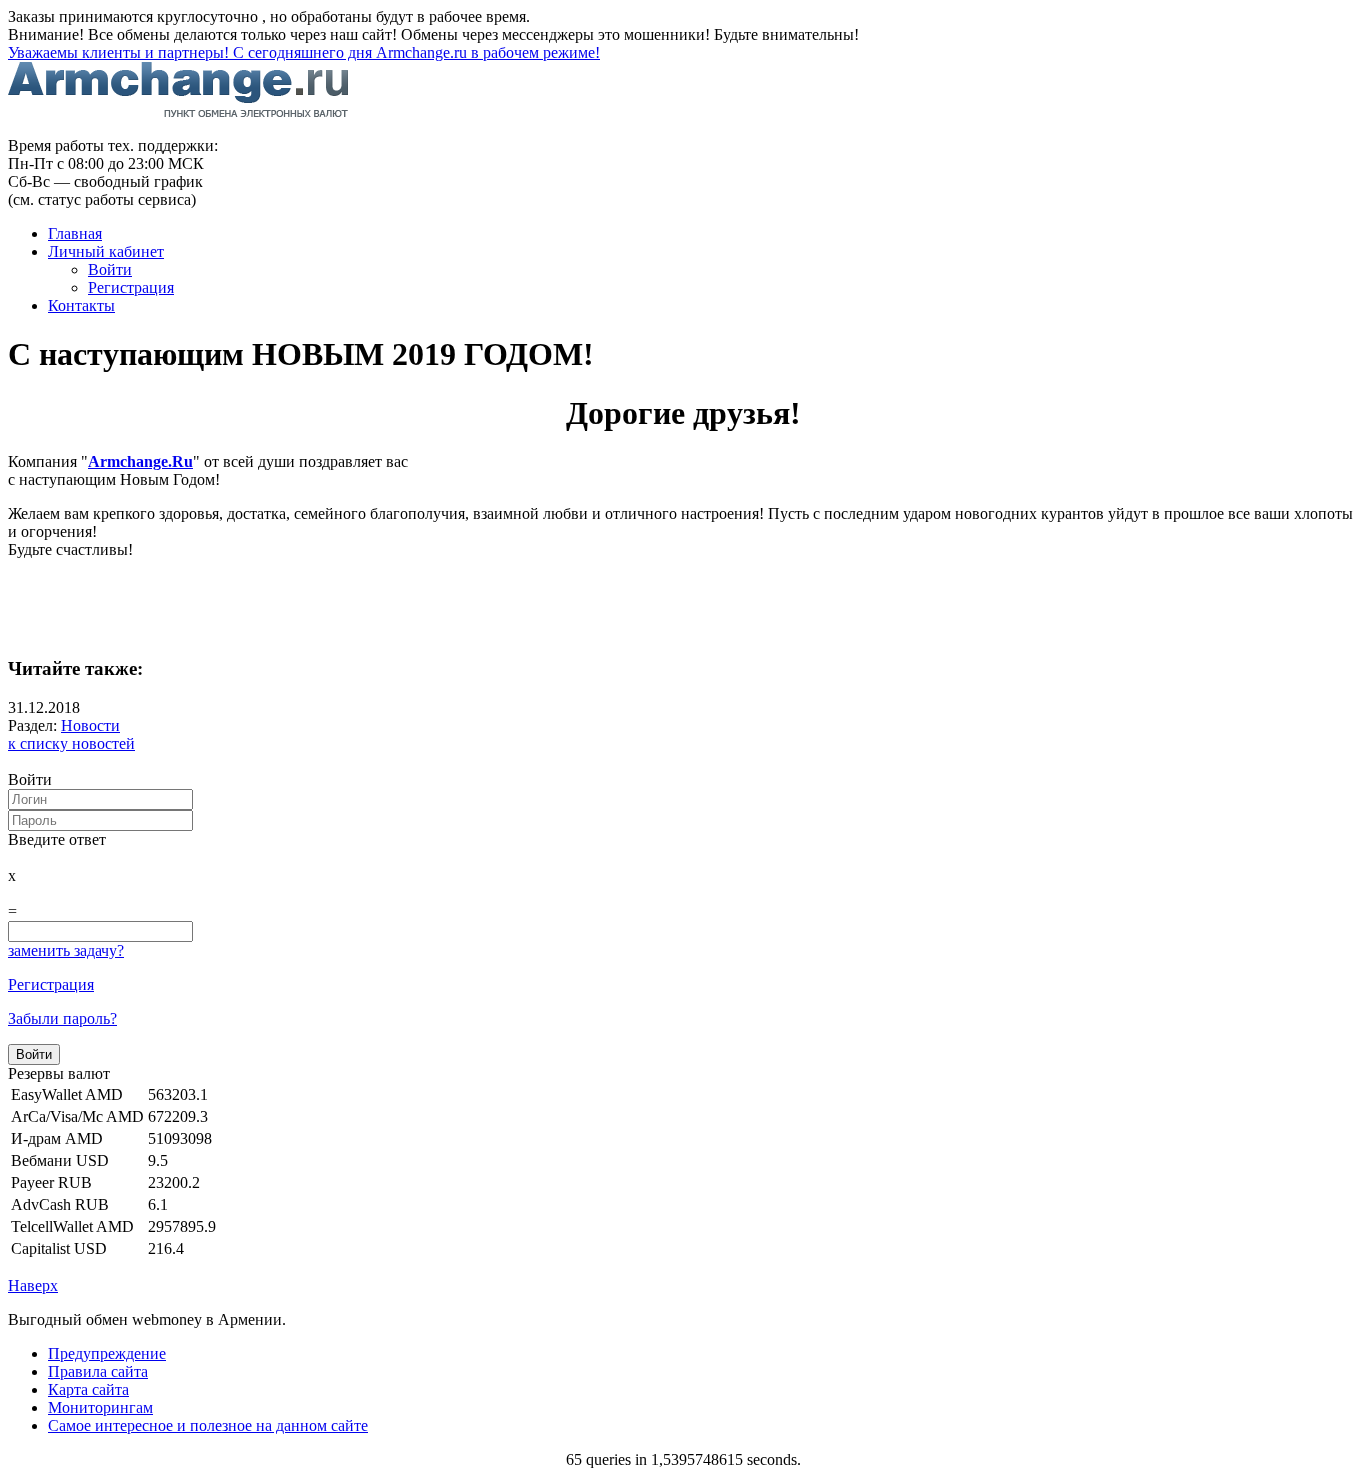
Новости (90, 725)
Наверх (33, 1285)
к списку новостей (71, 743)
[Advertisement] (242, 605)
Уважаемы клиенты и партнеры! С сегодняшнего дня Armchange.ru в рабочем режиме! (304, 52)
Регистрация (51, 984)
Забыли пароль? (62, 1018)
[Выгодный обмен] (178, 111)
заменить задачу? (66, 950)
